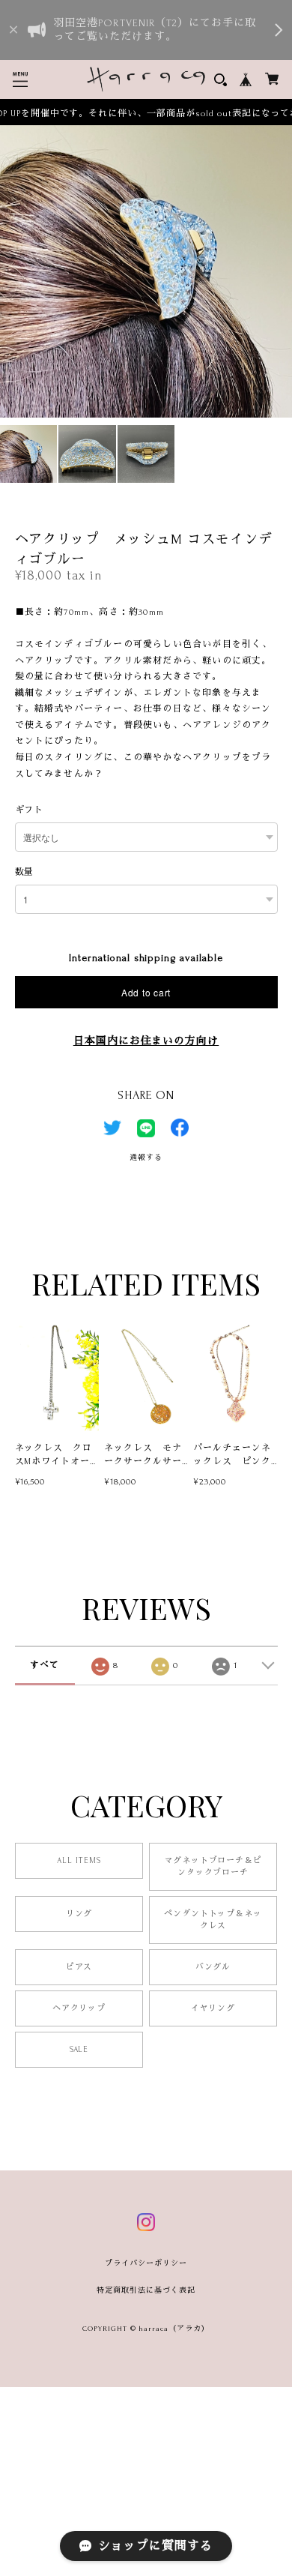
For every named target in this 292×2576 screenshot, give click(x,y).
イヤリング (213, 2008)
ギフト (30, 810)
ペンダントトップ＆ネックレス (213, 1920)
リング (79, 1914)
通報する (146, 1157)
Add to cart (146, 992)
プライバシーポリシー (146, 2263)
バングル (213, 1967)
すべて (45, 1665)
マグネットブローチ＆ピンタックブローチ (213, 1867)
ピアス (79, 1967)
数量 (25, 872)
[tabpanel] (146, 271)
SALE (79, 2050)
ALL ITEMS (79, 1861)
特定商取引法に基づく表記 (146, 2290)
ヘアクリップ (79, 2008)
